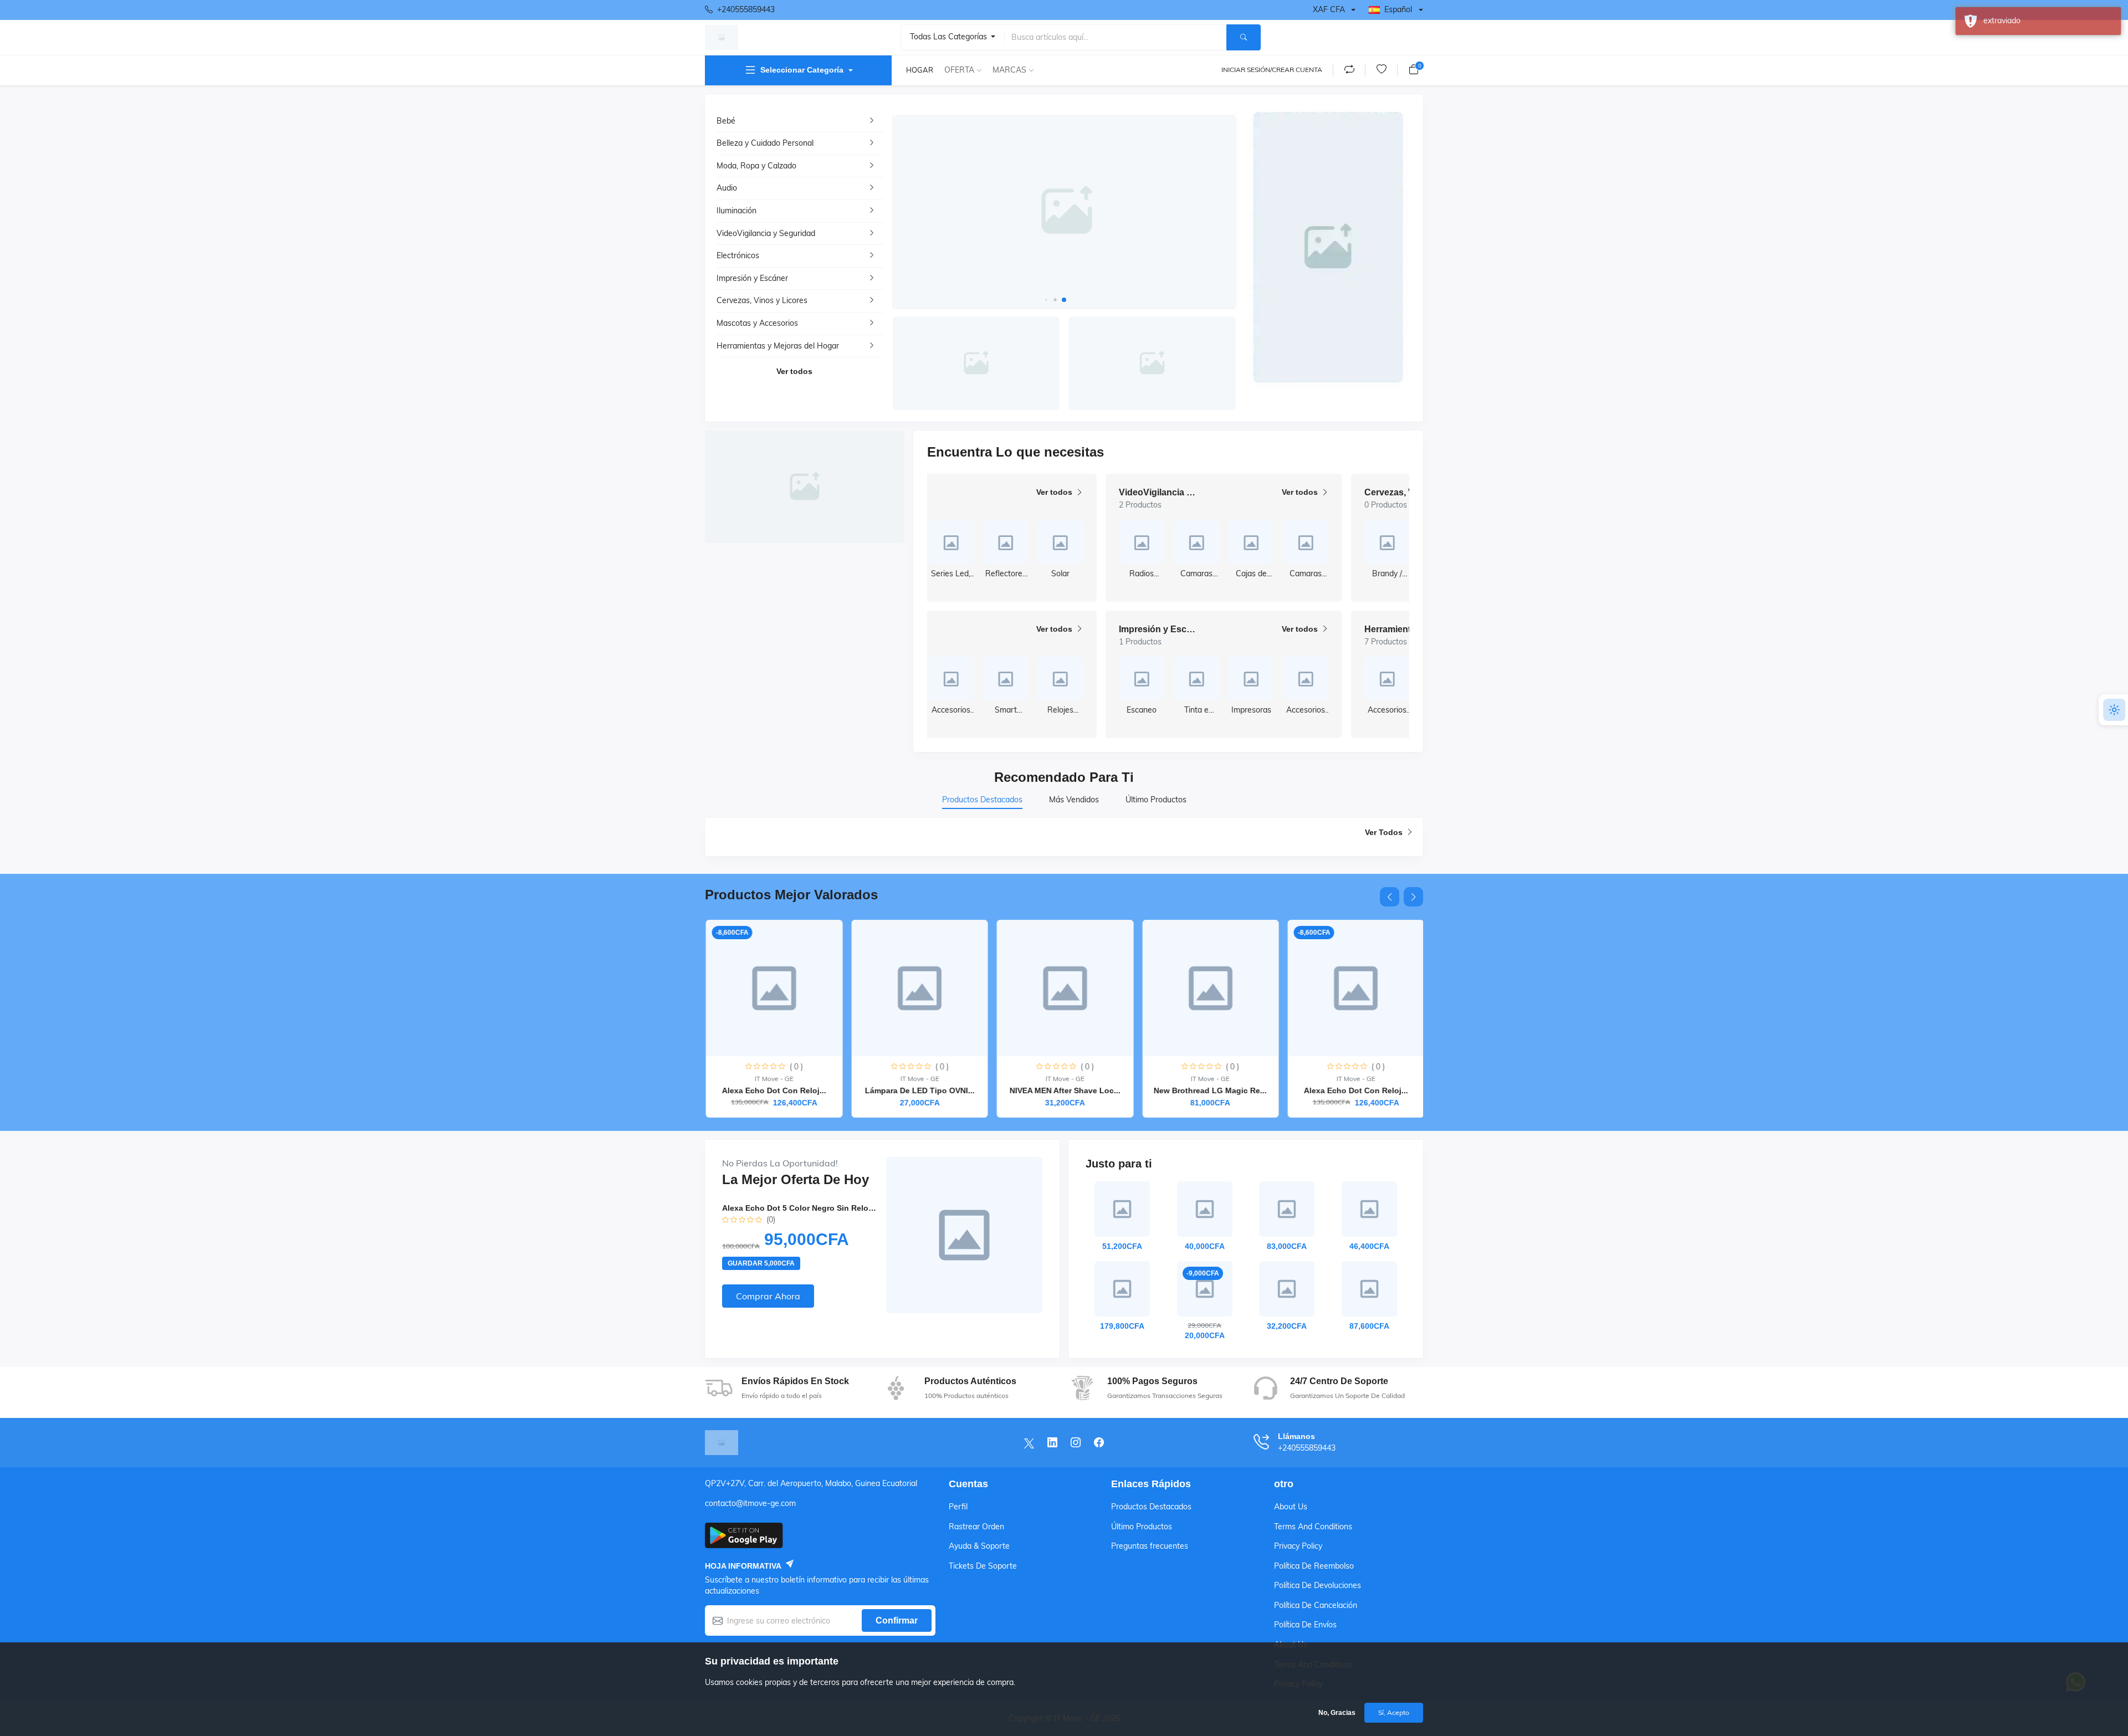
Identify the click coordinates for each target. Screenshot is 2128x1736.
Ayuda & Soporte (979, 1546)
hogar (920, 70)
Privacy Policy (1298, 1546)
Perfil (958, 1507)
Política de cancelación (1316, 1605)
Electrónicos (738, 255)
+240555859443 (746, 9)
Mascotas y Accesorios (757, 323)
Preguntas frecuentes (1150, 1546)
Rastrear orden (976, 1527)
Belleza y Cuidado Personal (765, 143)
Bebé (726, 121)
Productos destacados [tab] (982, 800)
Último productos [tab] (1156, 800)
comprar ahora (768, 1296)
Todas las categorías (950, 37)
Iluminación (736, 211)
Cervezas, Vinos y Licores (762, 300)
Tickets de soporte (983, 1566)
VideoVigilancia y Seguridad (766, 233)
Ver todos (794, 371)
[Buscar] (1244, 37)
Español (1398, 9)
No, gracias (1337, 1713)
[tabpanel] (1064, 837)
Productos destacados (1151, 1507)
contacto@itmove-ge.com (750, 1503)
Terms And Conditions (1313, 1527)
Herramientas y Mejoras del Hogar (778, 346)
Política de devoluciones (1318, 1585)
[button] (1047, 299)
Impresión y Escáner (752, 278)
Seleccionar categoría (802, 70)
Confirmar (897, 1620)
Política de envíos (1305, 1625)
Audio (727, 188)
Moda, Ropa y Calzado (756, 166)
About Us (1291, 1507)
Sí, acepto (1394, 1712)
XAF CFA (1329, 9)
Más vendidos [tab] (1074, 800)
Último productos (1142, 1527)
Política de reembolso (1314, 1566)
